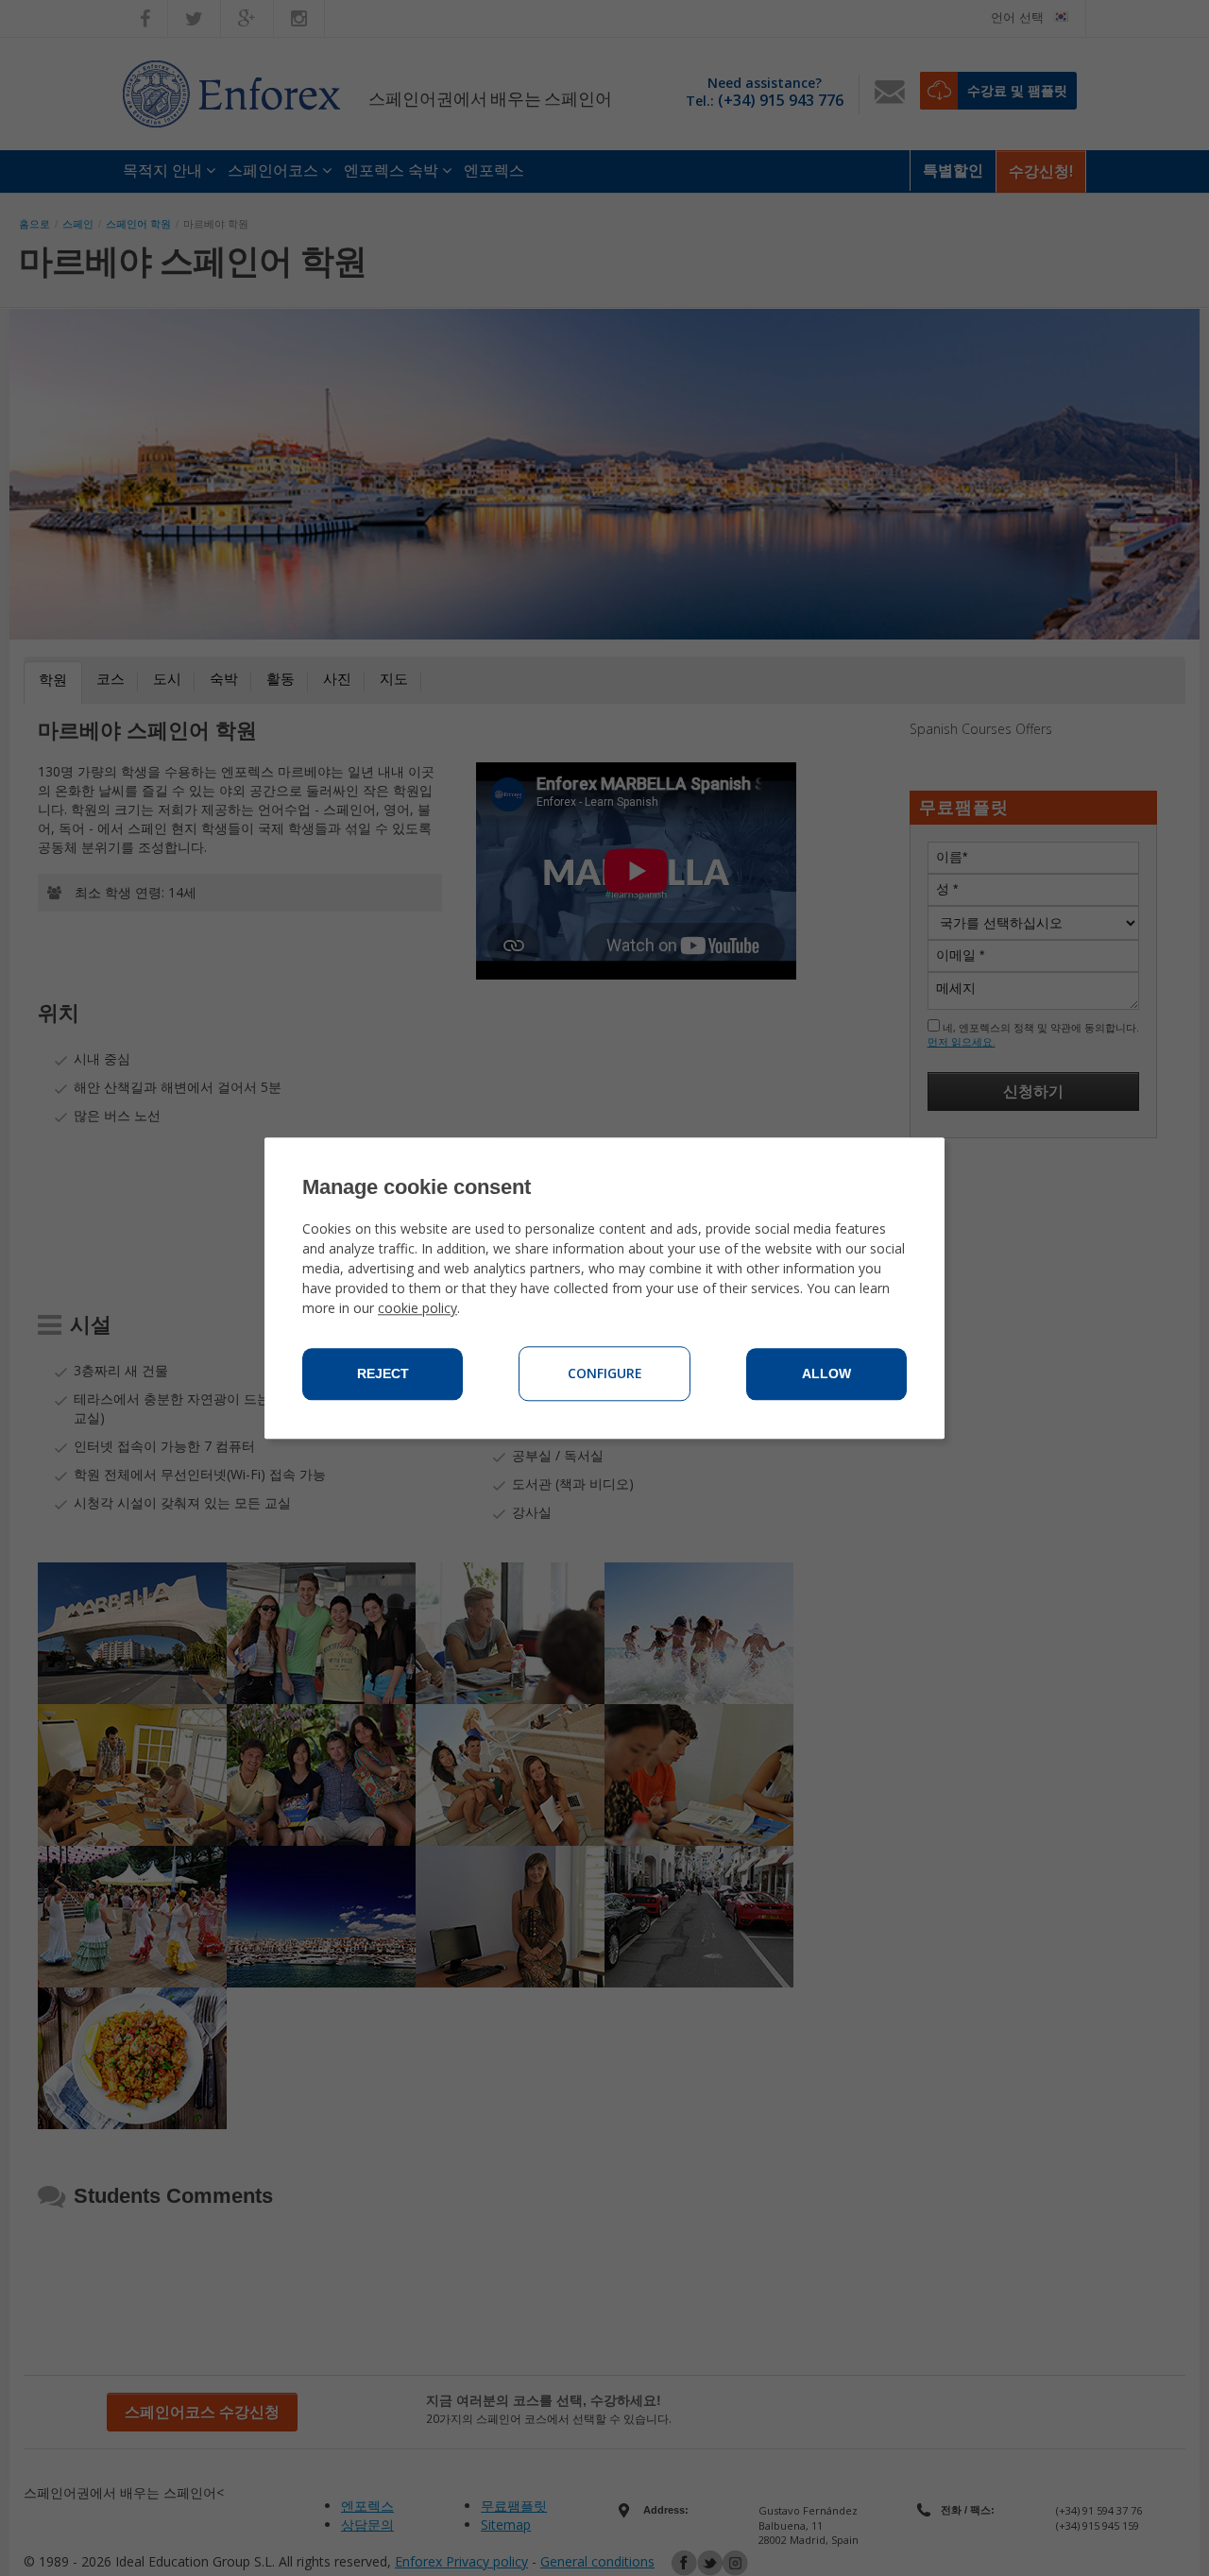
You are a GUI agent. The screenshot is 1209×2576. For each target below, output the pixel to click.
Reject (383, 1373)
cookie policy (417, 1308)
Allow (826, 1373)
